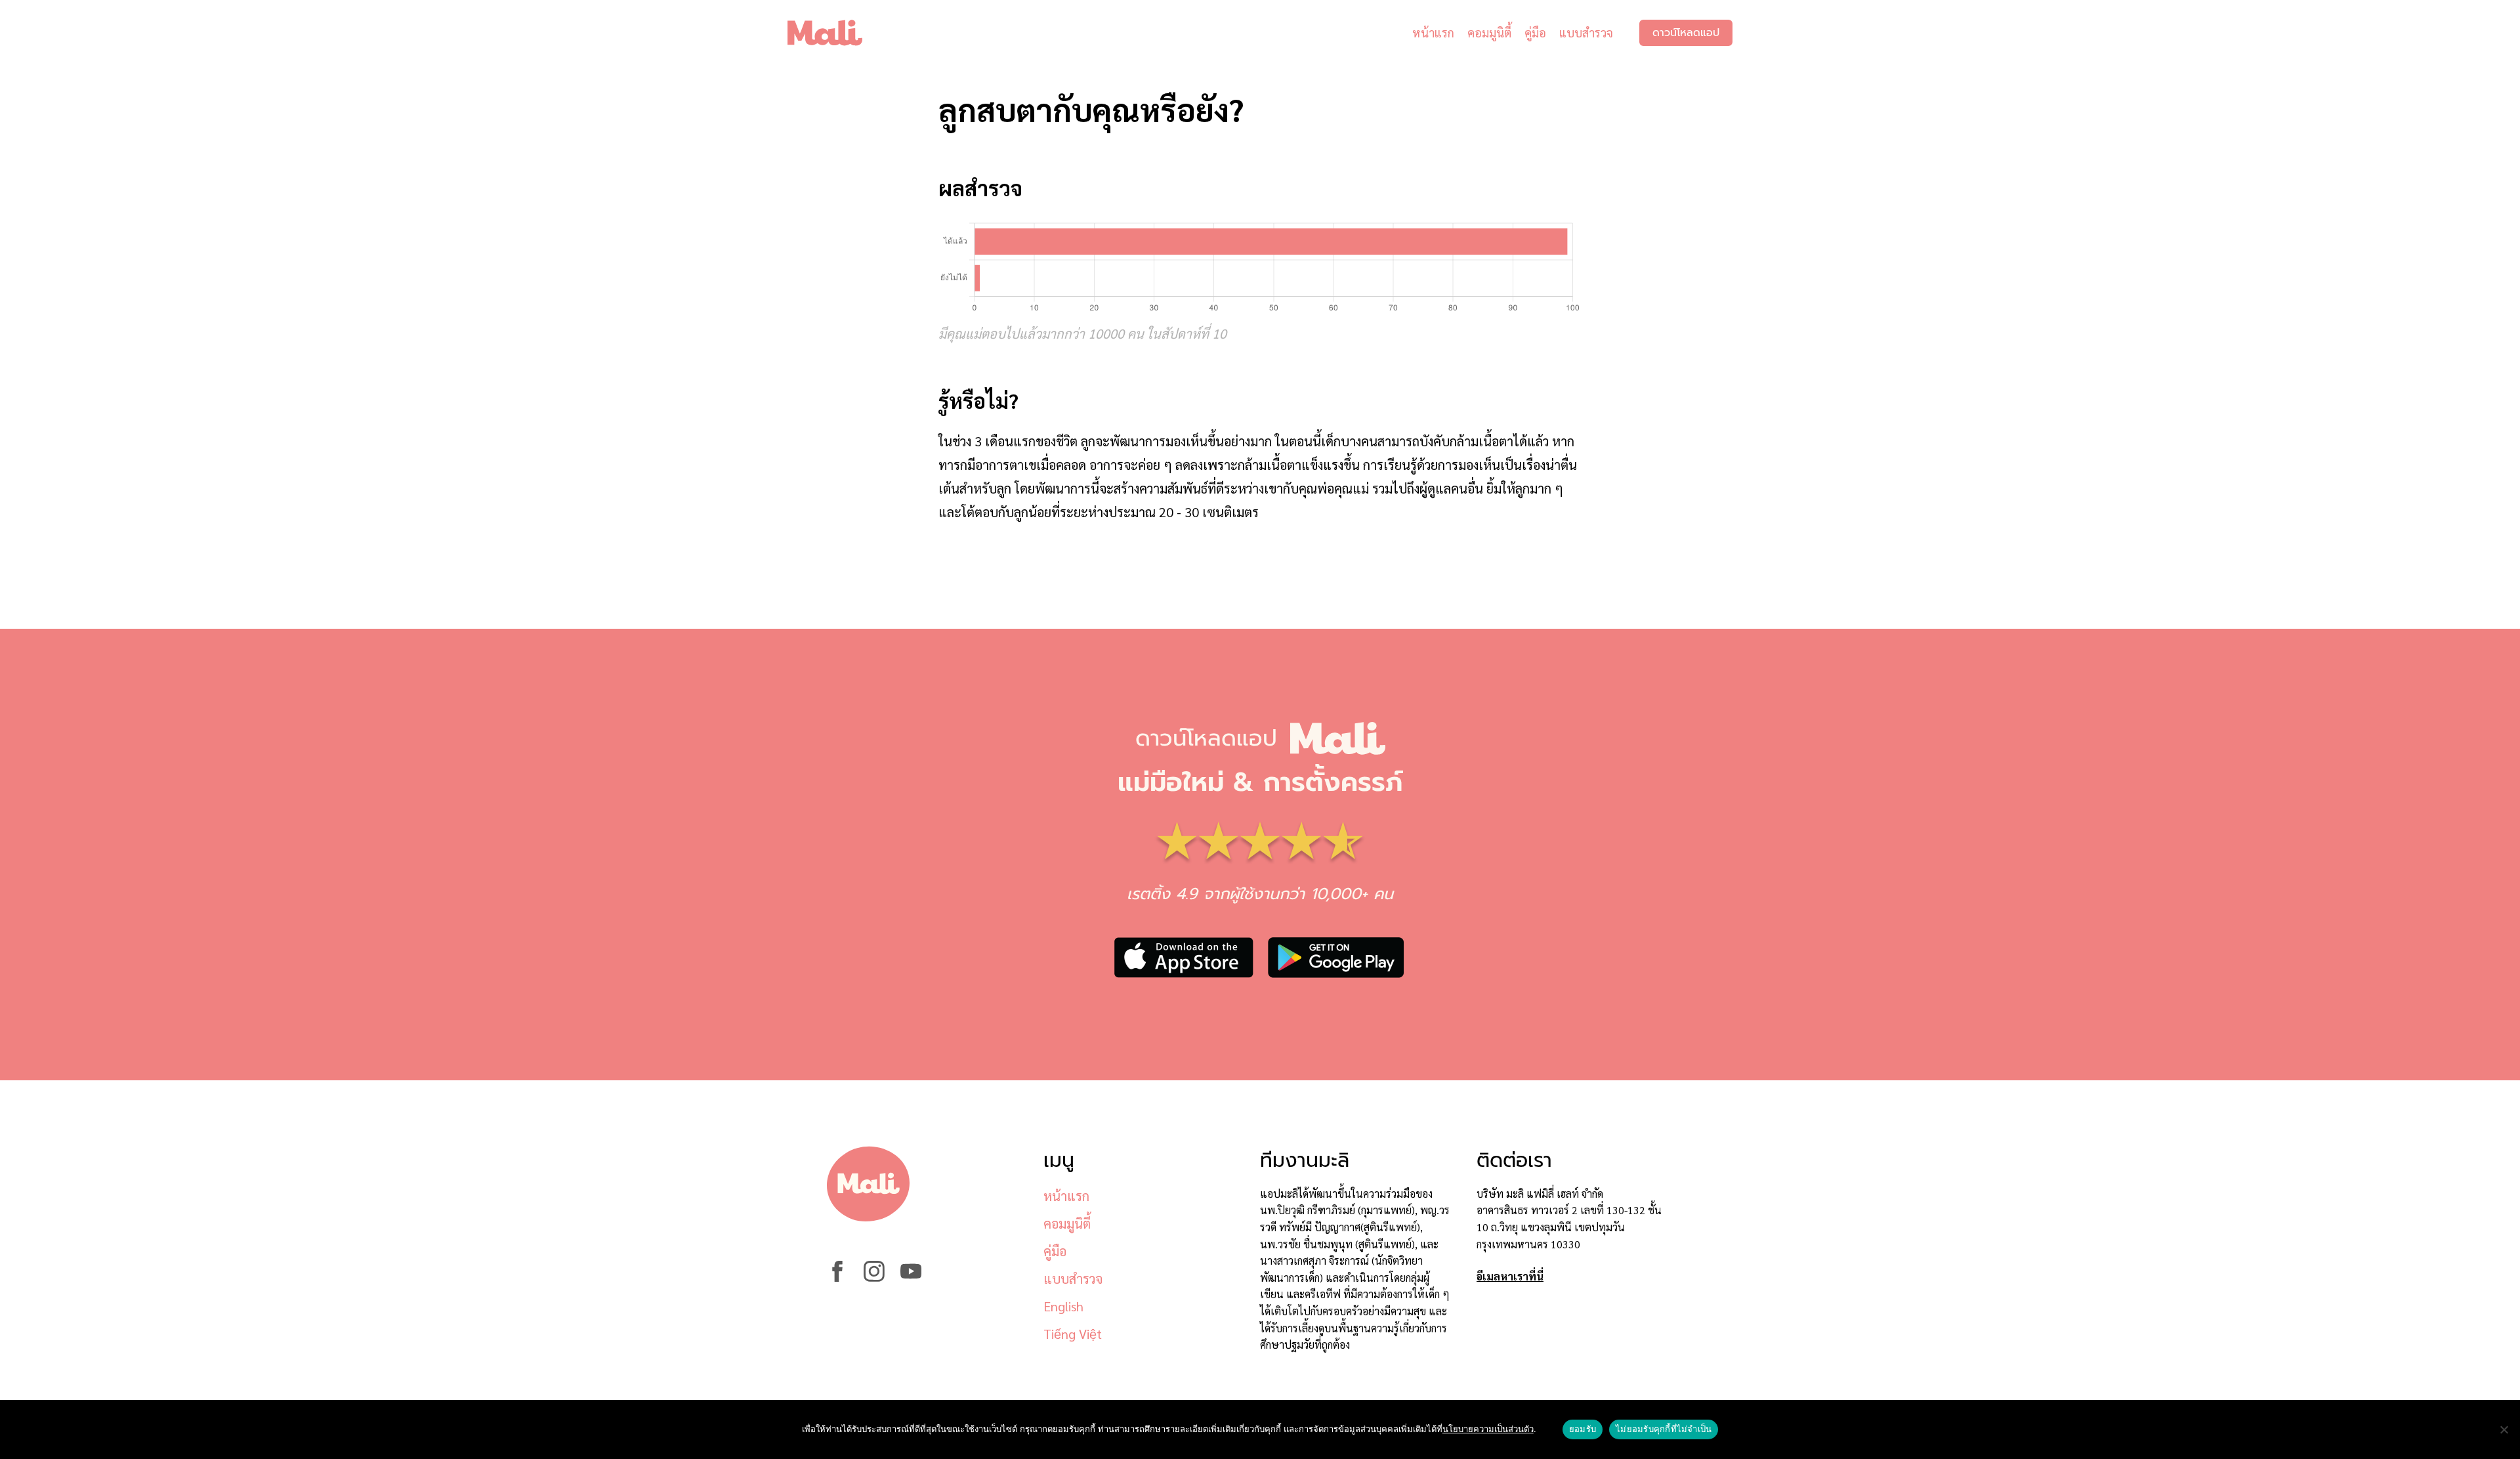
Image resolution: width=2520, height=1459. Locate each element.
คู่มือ (1535, 32)
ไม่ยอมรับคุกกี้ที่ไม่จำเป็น (1664, 1429)
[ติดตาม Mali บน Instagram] (874, 1278)
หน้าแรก (1433, 32)
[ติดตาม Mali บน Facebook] (837, 1278)
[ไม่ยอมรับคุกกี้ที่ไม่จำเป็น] (2504, 1429)
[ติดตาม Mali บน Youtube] (911, 1278)
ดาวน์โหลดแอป (1686, 33)
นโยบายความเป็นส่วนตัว (1488, 1429)
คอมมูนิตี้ (1489, 32)
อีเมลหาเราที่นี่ (1510, 1276)
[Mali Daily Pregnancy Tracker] (835, 33)
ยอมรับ (1583, 1429)
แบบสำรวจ (1586, 32)
